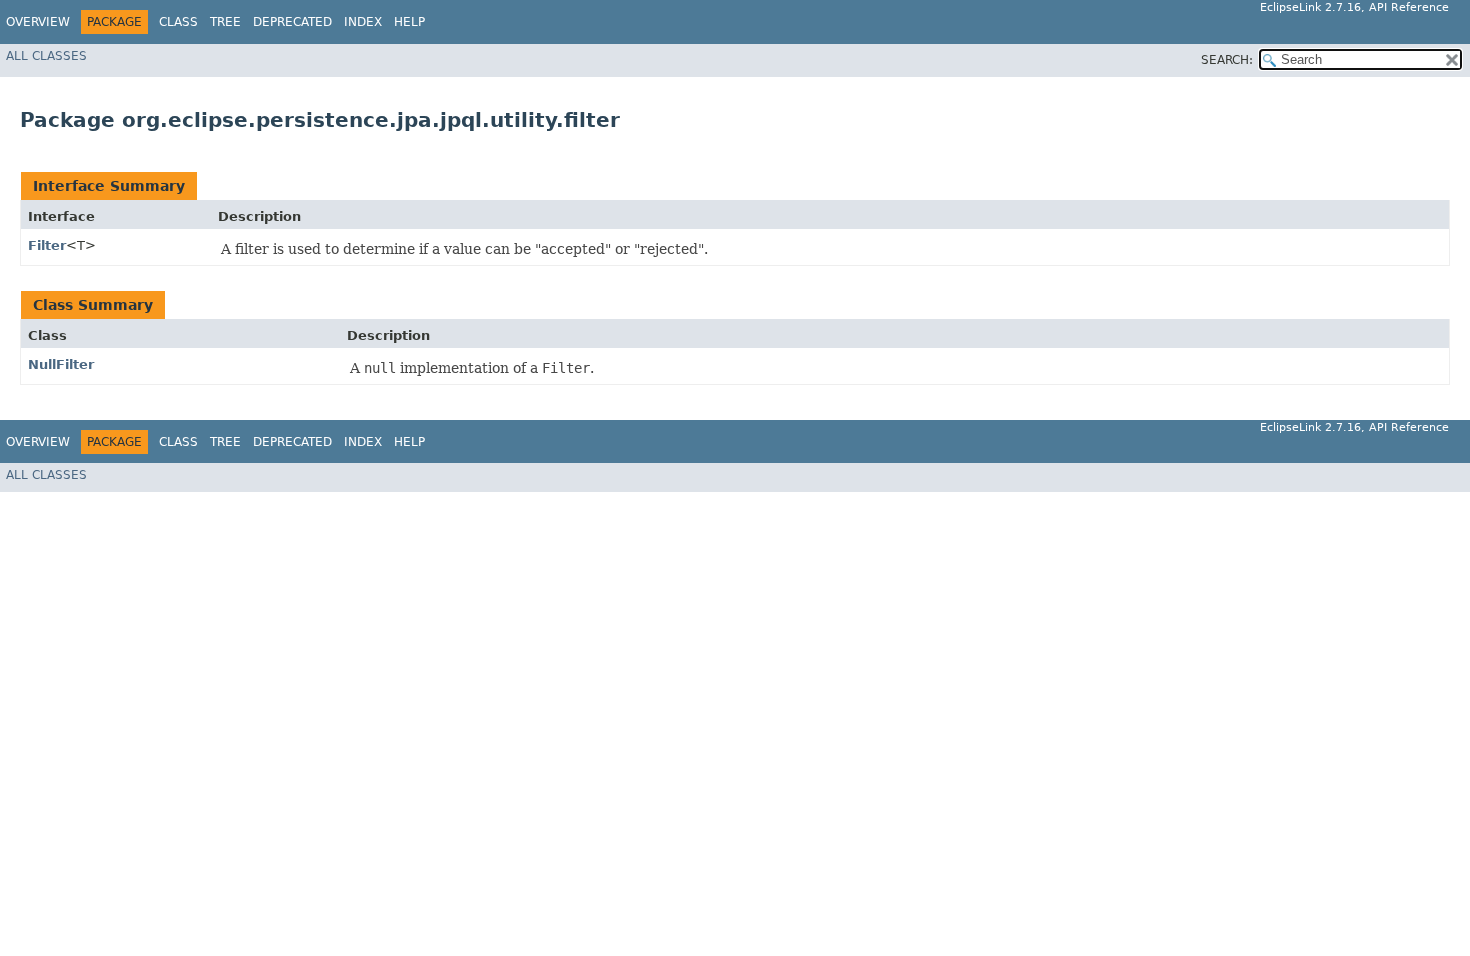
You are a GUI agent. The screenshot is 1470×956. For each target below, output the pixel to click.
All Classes (46, 56)
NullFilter (61, 364)
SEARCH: (1227, 60)
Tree (225, 22)
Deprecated (292, 22)
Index (363, 22)
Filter (47, 245)
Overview (38, 22)
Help (409, 22)
